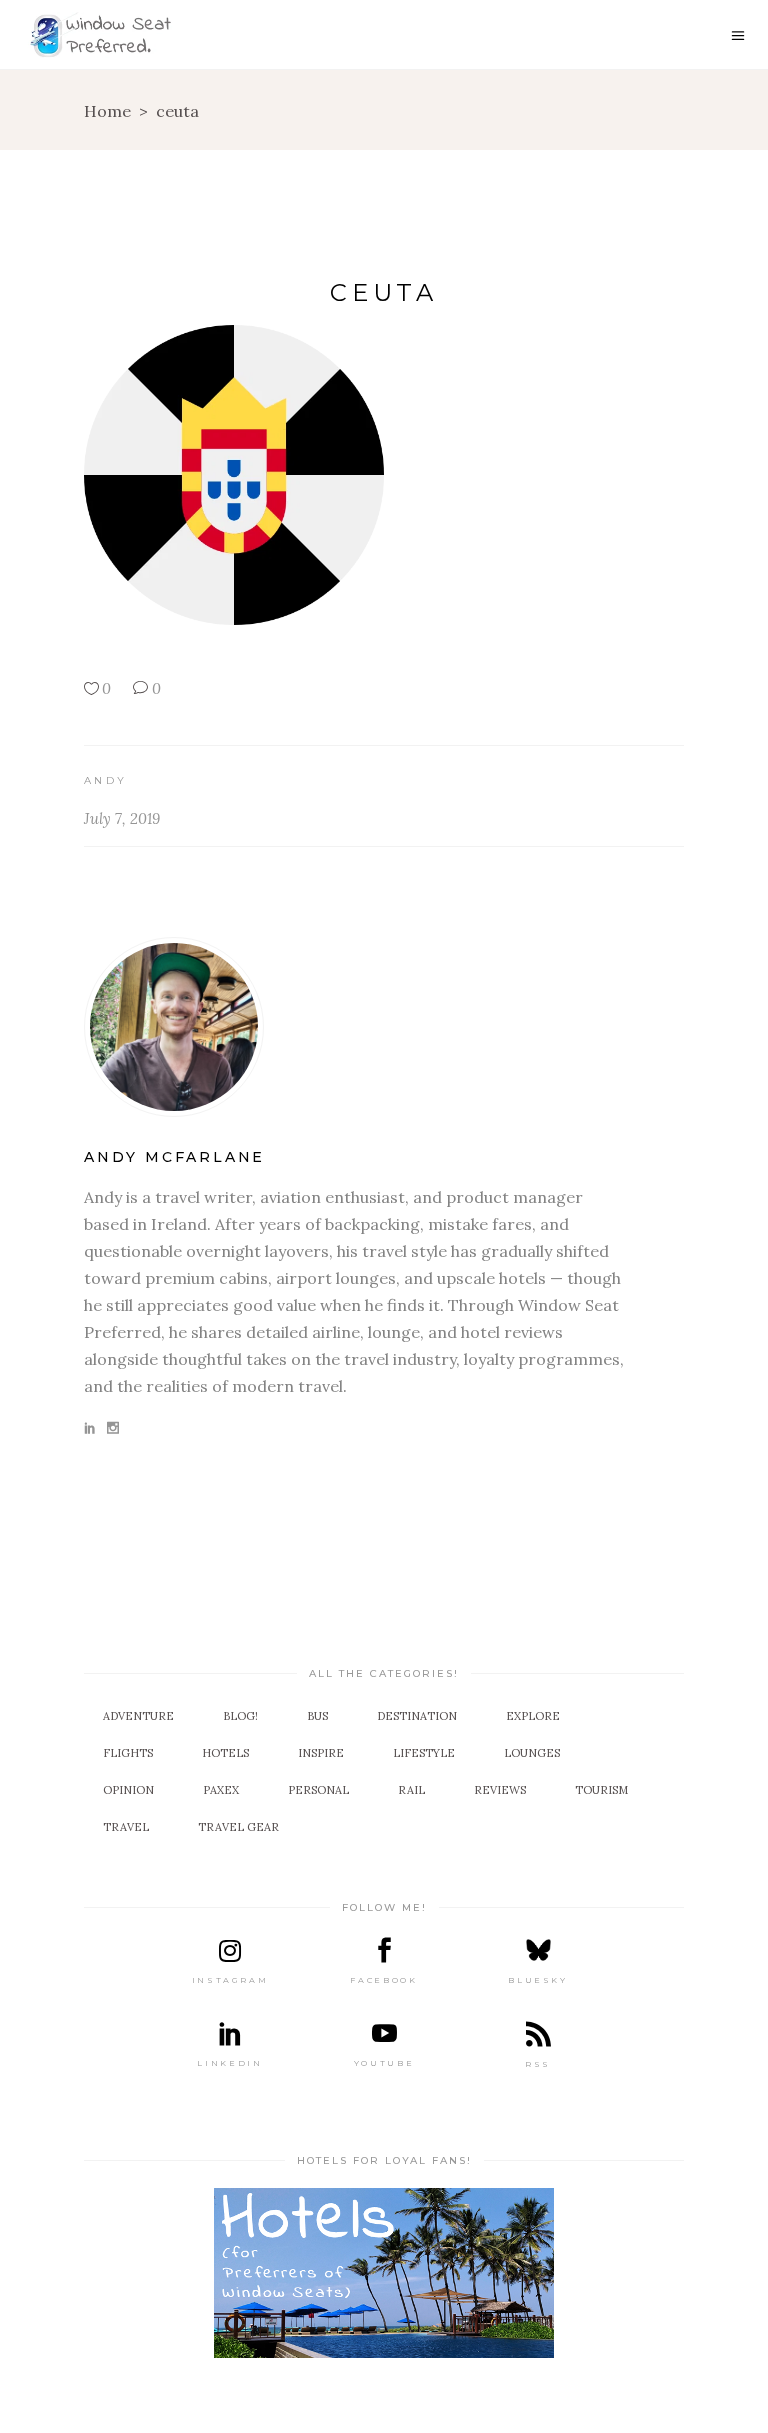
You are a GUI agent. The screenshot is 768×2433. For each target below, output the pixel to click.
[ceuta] (384, 1027)
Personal (318, 1790)
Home (107, 111)
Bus (317, 1716)
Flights (128, 1753)
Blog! (240, 1716)
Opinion (128, 1790)
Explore (533, 1716)
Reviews (500, 1790)
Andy (105, 780)
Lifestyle (424, 1753)
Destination (417, 1716)
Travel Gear (238, 1827)
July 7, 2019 (122, 818)
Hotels (225, 1753)
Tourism (601, 1790)
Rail (411, 1790)
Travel (126, 1827)
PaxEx (221, 1790)
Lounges (532, 1753)
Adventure (138, 1716)
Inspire (321, 1753)
